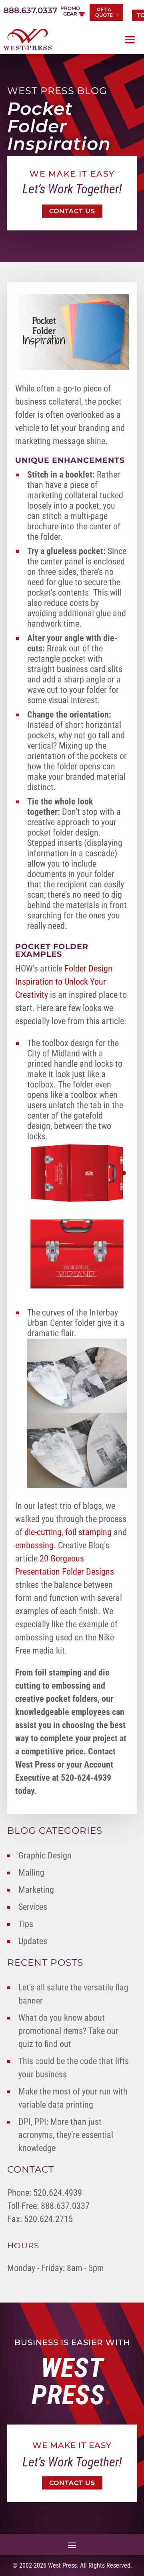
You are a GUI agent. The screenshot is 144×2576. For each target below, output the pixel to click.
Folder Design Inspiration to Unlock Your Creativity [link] (64, 982)
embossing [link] (34, 1545)
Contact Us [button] (72, 211)
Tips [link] (26, 1924)
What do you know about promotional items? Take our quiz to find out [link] (68, 2031)
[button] (130, 40)
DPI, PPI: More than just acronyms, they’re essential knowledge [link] (66, 2135)
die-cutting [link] (43, 1532)
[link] (28, 39)
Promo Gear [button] (70, 11)
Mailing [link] (31, 1873)
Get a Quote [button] (104, 12)
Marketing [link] (36, 1890)
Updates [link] (33, 1941)
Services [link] (33, 1907)
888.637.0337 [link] (30, 10)
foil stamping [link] (88, 1532)
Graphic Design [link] (45, 1855)
